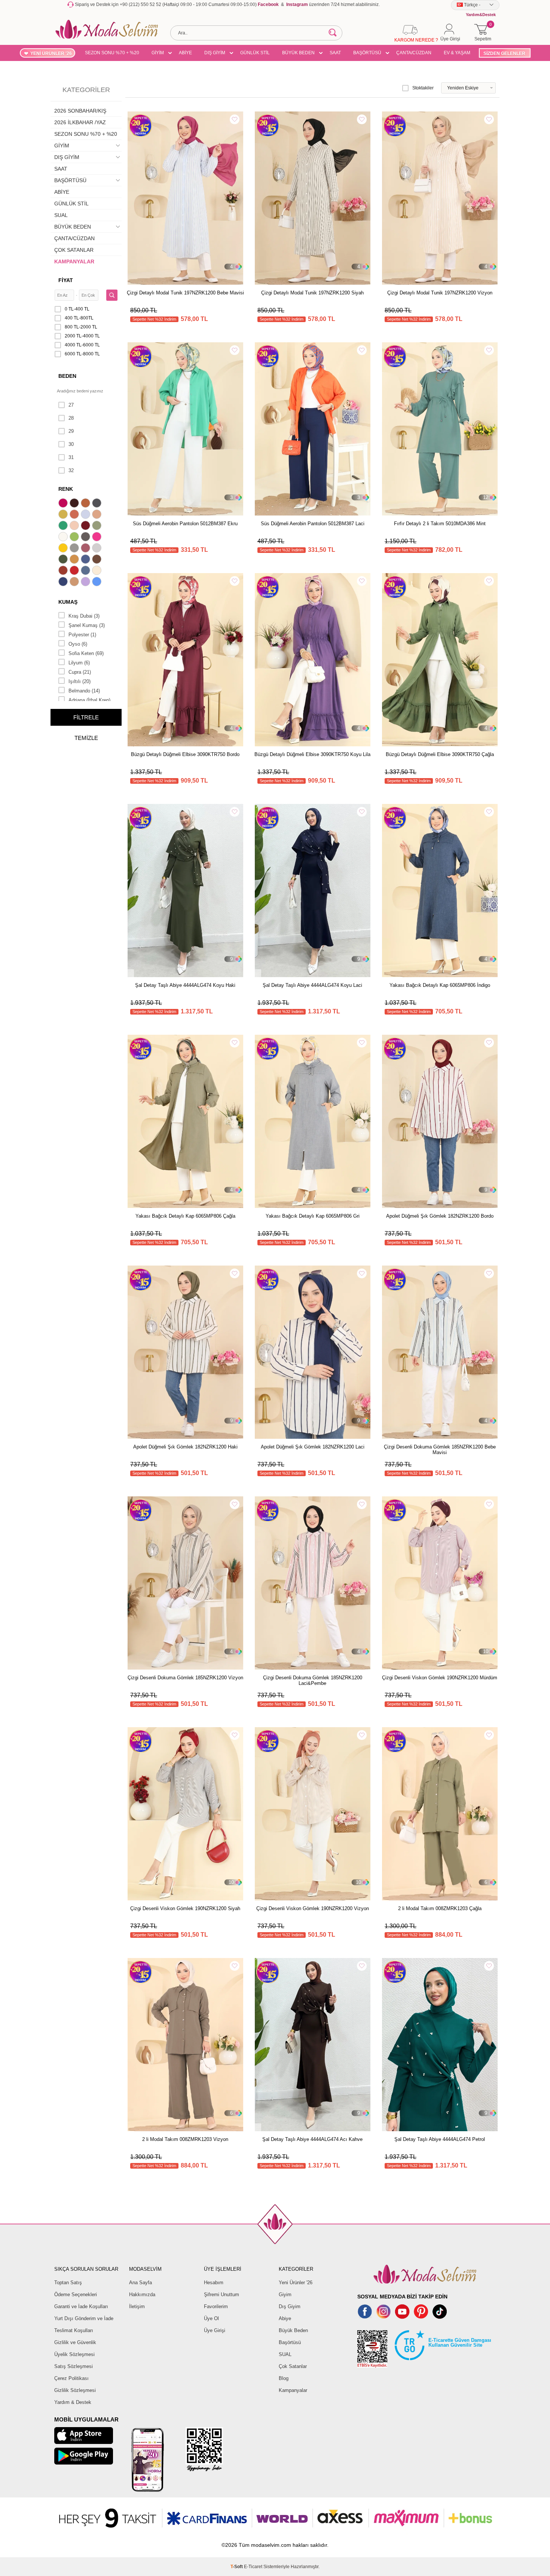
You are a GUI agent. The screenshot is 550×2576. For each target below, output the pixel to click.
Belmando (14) (84, 691)
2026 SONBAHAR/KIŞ (80, 111)
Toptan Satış (68, 2283)
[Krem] (98, 571)
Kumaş (68, 602)
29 (71, 431)
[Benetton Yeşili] (64, 526)
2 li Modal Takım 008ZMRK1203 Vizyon (185, 2139)
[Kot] (86, 571)
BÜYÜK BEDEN (298, 53)
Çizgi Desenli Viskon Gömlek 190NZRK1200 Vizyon (313, 1908)
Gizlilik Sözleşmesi (75, 2390)
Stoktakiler (423, 88)
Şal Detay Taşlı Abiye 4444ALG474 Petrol (440, 2139)
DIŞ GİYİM (215, 53)
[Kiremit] (64, 571)
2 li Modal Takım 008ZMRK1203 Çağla (440, 1908)
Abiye (285, 2318)
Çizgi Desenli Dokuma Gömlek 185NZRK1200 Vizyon (185, 1678)
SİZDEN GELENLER (504, 53)
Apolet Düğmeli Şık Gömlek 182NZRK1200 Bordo (440, 1216)
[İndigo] (86, 560)
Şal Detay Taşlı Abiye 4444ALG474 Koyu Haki (185, 985)
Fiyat (66, 280)
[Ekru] (64, 538)
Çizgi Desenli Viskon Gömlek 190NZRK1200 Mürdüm (440, 1678)
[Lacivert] (64, 582)
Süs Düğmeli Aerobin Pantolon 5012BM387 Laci (313, 524)
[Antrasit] (98, 504)
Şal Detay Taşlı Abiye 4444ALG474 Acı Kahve (312, 2139)
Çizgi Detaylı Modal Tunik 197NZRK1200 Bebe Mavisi (185, 293)
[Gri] (75, 549)
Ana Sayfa (140, 2283)
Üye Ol (211, 2318)
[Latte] (75, 582)
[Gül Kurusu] (86, 549)
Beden (67, 376)
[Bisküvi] (75, 526)
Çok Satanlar (293, 2366)
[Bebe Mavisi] (86, 515)
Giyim (285, 2294)
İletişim (137, 2306)
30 (71, 444)
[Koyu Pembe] (64, 504)
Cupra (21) (80, 672)
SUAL (61, 215)
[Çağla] (98, 526)
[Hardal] (75, 560)
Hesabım (214, 2283)
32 (71, 470)
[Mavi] (98, 582)
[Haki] (64, 560)
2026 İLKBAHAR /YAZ (80, 122)
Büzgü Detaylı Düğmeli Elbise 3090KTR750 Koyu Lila (312, 754)
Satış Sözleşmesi (74, 2366)
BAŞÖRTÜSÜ (367, 53)
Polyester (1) (82, 635)
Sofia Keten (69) (86, 653)
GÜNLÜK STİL (255, 53)
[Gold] (64, 549)
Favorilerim (216, 2306)
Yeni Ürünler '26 (296, 2283)
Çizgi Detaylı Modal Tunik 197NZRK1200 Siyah (312, 293)
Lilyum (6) (79, 663)
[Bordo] (86, 526)
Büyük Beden (293, 2330)
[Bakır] (75, 515)
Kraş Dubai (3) (84, 616)
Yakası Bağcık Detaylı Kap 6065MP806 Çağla (185, 1216)
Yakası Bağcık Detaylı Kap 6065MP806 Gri (313, 1216)
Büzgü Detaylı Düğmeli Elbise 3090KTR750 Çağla (440, 754)
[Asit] (64, 515)
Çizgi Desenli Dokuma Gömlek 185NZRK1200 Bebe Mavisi (440, 1450)
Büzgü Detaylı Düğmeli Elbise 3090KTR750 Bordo (185, 754)
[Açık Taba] (86, 504)
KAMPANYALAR (74, 261)
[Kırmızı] (75, 571)
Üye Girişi (215, 2330)
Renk (66, 489)
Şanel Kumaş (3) (87, 625)
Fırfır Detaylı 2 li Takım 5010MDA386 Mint (440, 524)
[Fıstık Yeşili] (75, 538)
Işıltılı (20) (80, 681)
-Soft (237, 2567)
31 (71, 457)
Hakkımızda (142, 2294)
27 (71, 405)
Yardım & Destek (73, 2402)
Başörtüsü (290, 2342)
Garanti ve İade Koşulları (81, 2306)
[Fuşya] (98, 538)
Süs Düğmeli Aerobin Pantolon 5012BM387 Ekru (185, 524)
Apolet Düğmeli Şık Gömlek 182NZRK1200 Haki (185, 1447)
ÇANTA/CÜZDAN (414, 53)
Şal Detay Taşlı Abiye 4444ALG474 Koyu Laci (312, 985)
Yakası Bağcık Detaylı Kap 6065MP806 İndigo (440, 985)
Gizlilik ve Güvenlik (75, 2342)
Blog (284, 2378)
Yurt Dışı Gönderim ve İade (84, 2318)
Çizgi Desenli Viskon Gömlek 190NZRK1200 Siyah (185, 1908)
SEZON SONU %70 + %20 (112, 53)
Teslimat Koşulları (74, 2330)
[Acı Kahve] (75, 504)
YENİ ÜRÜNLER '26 (51, 53)
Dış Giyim (290, 2306)
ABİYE (185, 53)
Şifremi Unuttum (221, 2294)
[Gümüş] (98, 549)
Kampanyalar (293, 2390)
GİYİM (158, 53)
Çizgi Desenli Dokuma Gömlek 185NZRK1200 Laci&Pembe (313, 1680)
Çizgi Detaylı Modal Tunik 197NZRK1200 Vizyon (440, 293)
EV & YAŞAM (457, 53)
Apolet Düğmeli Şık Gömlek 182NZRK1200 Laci (313, 1447)
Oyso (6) (78, 644)
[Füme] (86, 538)
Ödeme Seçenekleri (76, 2294)
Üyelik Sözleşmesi (74, 2354)
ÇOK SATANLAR (74, 250)
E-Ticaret (253, 2567)
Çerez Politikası (71, 2378)
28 (71, 418)
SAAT (335, 53)
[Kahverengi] (98, 560)
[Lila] (86, 582)
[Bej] (98, 515)
